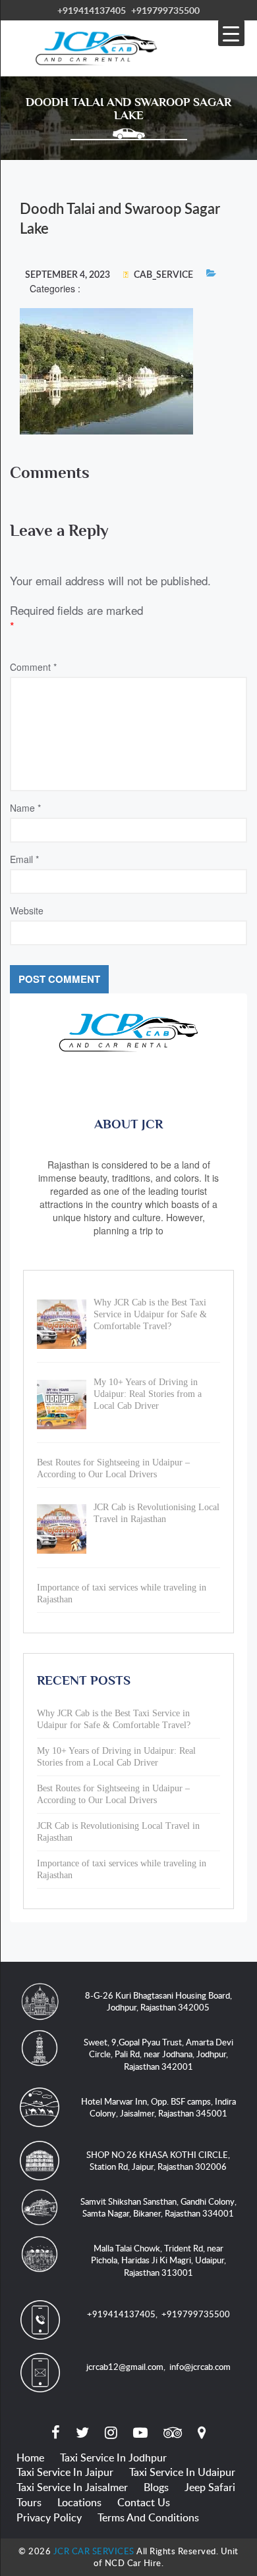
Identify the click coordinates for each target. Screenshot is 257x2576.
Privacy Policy (49, 2517)
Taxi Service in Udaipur (182, 2472)
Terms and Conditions (148, 2517)
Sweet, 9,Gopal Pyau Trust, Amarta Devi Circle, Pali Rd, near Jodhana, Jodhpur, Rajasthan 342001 (158, 2054)
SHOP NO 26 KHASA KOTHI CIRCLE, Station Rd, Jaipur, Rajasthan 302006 (158, 2161)
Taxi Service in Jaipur (65, 2472)
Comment (33, 667)
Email (24, 859)
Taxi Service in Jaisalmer (72, 2487)
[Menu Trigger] (231, 33)
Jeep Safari (210, 2487)
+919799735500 (165, 10)
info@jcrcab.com (200, 2367)
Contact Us (144, 2502)
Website (27, 910)
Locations (79, 2502)
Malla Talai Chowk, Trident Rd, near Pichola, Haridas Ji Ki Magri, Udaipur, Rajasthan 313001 (158, 2260)
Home (30, 2458)
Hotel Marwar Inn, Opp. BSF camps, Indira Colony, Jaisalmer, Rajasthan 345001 (158, 2108)
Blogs (156, 2487)
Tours (29, 2502)
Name (25, 808)
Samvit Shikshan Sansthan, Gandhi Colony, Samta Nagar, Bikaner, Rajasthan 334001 (158, 2208)
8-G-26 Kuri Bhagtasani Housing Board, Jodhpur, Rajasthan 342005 (158, 2002)
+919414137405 (92, 10)
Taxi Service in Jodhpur (113, 2458)
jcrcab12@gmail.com (125, 2367)
